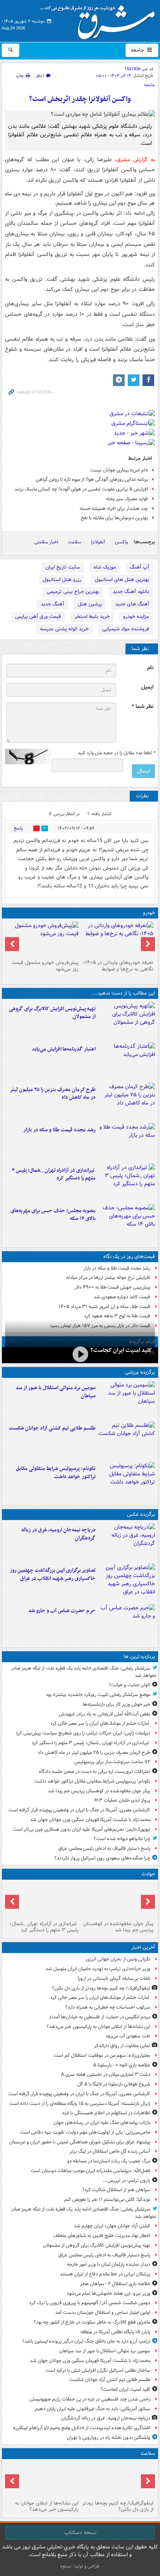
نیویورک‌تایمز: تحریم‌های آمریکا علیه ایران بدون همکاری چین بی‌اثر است (82, 1829)
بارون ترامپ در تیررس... (127, 2180)
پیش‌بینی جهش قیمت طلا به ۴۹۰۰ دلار (112, 1287)
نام (150, 668)
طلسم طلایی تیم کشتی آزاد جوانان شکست (52, 1428)
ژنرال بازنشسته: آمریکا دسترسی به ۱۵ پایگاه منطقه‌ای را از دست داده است (80, 2104)
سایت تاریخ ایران (63, 567)
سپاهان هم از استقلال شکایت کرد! (117, 2190)
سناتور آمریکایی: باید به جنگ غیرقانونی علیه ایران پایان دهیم (93, 2409)
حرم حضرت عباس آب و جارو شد (62, 1611)
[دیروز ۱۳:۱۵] (127, 1223)
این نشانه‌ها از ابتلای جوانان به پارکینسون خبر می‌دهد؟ (98, 2027)
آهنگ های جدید (132, 604)
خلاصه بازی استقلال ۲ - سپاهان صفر (115, 2284)
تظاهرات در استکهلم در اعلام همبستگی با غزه (106, 2113)
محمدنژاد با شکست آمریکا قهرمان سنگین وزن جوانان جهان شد (90, 1820)
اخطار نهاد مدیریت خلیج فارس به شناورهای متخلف (102, 2236)
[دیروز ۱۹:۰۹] (127, 1061)
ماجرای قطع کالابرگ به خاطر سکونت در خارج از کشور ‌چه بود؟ (92, 2322)
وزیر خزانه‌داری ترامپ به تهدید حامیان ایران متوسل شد (98, 1969)
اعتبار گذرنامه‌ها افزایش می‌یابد (64, 1049)
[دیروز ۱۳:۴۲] (127, 1182)
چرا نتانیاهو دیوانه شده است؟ (122, 1839)
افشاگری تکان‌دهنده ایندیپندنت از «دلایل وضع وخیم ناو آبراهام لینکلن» (82, 2428)
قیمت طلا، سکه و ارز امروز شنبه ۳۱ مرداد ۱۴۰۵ (104, 1307)
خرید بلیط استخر (92, 617)
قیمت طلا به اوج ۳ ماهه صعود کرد (117, 1316)
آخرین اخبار (143, 1947)
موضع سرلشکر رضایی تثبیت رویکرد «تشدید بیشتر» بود (98, 1695)
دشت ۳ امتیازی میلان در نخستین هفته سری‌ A (106, 2074)
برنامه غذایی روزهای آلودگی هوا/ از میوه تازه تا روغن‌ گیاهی (92, 479)
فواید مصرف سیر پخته (127, 499)
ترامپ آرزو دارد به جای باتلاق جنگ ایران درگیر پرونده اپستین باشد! (86, 2341)
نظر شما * (143, 707)
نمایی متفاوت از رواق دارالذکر (122, 2046)
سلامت (75, 542)
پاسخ (18, 828)
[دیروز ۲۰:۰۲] (127, 1582)
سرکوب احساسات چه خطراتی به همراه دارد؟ (108, 2007)
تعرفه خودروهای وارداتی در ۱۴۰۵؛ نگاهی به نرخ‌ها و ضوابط (118, 966)
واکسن (121, 542)
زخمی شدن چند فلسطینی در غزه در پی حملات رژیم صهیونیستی (90, 2399)
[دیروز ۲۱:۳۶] (127, 1400)
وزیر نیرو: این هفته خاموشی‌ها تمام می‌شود (109, 2293)
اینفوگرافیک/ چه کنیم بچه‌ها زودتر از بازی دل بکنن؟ (101, 1988)
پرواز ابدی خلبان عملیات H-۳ (122, 1800)
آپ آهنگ (139, 567)
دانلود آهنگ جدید (131, 592)
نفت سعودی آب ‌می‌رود (128, 2036)
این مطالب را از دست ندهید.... (123, 993)
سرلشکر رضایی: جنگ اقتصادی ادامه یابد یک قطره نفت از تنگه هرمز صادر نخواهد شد (84, 1672)
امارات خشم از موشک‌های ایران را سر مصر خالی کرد (100, 1723)
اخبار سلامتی (46, 542)
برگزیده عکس (141, 1514)
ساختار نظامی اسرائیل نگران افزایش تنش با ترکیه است (98, 2370)
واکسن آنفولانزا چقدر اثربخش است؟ (80, 99)
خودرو (149, 913)
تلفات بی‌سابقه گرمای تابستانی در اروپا (114, 1979)
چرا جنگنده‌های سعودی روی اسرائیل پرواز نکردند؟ (102, 1858)
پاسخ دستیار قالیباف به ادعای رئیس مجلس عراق (104, 1848)
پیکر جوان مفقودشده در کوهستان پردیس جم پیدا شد (99, 1791)
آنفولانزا (98, 542)
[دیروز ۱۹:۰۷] (127, 1480)
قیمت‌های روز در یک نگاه (129, 1257)
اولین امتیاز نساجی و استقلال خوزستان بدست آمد (103, 2312)
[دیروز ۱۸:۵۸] (127, 1101)
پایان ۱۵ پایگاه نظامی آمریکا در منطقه (115, 2332)
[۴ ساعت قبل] (43, 2480)
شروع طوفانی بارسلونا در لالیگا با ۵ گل (114, 2084)
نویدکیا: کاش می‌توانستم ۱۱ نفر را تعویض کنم (107, 2199)
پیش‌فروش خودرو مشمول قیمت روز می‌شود (45, 966)
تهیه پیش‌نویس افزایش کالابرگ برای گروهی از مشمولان (52, 1013)
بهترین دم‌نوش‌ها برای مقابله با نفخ (114, 518)
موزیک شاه (105, 567)
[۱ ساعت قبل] (117, 2480)
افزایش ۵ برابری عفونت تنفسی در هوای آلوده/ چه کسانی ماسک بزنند (81, 489)
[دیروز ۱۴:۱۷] (117, 1900)
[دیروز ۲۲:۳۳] (127, 1021)
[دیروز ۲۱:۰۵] (127, 1542)
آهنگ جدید (52, 604)
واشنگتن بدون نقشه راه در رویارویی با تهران (109, 2438)
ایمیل (147, 687)
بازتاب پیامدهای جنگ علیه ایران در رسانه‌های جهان (102, 2123)
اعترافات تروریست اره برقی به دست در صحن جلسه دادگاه (95, 1772)
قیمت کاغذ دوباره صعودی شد (122, 1297)
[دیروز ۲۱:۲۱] (80, 1354)
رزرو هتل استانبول (62, 580)
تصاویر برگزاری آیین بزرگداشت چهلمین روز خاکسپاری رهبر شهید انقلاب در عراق (53, 1574)
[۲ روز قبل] (117, 939)
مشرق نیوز (100, 19)
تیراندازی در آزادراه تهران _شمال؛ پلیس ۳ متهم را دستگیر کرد (54, 1174)
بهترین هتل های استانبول (122, 580)
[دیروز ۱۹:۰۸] (127, 1623)
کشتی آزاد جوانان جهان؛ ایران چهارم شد (112, 2226)
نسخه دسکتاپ (80, 2533)
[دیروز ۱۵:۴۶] (127, 1142)
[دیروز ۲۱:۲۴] (127, 1440)
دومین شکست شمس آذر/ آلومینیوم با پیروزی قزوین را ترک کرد (90, 2303)
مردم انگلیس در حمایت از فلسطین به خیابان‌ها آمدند (100, 2017)
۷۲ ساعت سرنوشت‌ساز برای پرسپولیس (112, 1762)
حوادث (148, 1874)
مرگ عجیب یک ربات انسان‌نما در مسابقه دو (109, 2161)
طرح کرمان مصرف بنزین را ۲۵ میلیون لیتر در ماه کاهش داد (53, 1094)
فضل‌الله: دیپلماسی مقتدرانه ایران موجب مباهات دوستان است (90, 2171)
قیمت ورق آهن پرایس (38, 617)
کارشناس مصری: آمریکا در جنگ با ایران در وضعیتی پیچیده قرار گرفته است (79, 1810)
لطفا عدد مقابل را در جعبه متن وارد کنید (116, 753)
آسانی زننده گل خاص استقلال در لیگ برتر (110, 2151)
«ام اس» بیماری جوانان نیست (119, 470)
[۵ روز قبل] (43, 939)
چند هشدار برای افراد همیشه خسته (114, 509)
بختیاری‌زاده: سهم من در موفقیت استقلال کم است (102, 2055)
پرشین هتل (90, 604)
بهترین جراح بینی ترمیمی (73, 592)
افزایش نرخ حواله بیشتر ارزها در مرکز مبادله (108, 1278)
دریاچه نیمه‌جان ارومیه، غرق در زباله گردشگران (58, 1534)
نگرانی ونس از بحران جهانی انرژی (118, 1959)
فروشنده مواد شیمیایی (126, 629)
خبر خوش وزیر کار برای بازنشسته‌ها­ (117, 1704)
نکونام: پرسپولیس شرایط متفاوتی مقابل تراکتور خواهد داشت (56, 1473)
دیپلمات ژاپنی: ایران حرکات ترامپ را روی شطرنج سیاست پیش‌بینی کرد (83, 1733)
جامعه (138, 50)
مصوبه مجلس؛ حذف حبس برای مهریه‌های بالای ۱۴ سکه (53, 1215)
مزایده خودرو (136, 617)
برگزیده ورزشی (140, 1372)
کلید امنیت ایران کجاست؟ (121, 1350)
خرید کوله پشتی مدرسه (64, 629)
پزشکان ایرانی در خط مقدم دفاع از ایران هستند (105, 2274)
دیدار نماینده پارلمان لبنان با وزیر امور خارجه (109, 2264)
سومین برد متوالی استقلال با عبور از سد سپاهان (56, 1392)
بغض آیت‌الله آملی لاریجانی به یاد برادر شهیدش (104, 1714)
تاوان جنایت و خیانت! (130, 1685)
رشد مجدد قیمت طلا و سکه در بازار (59, 1130)
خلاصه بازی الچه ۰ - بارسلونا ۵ (122, 2065)
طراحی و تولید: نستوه (80, 2566)
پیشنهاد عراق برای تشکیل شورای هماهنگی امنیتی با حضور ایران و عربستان (80, 2142)
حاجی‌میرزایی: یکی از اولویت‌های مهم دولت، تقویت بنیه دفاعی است (85, 2132)
